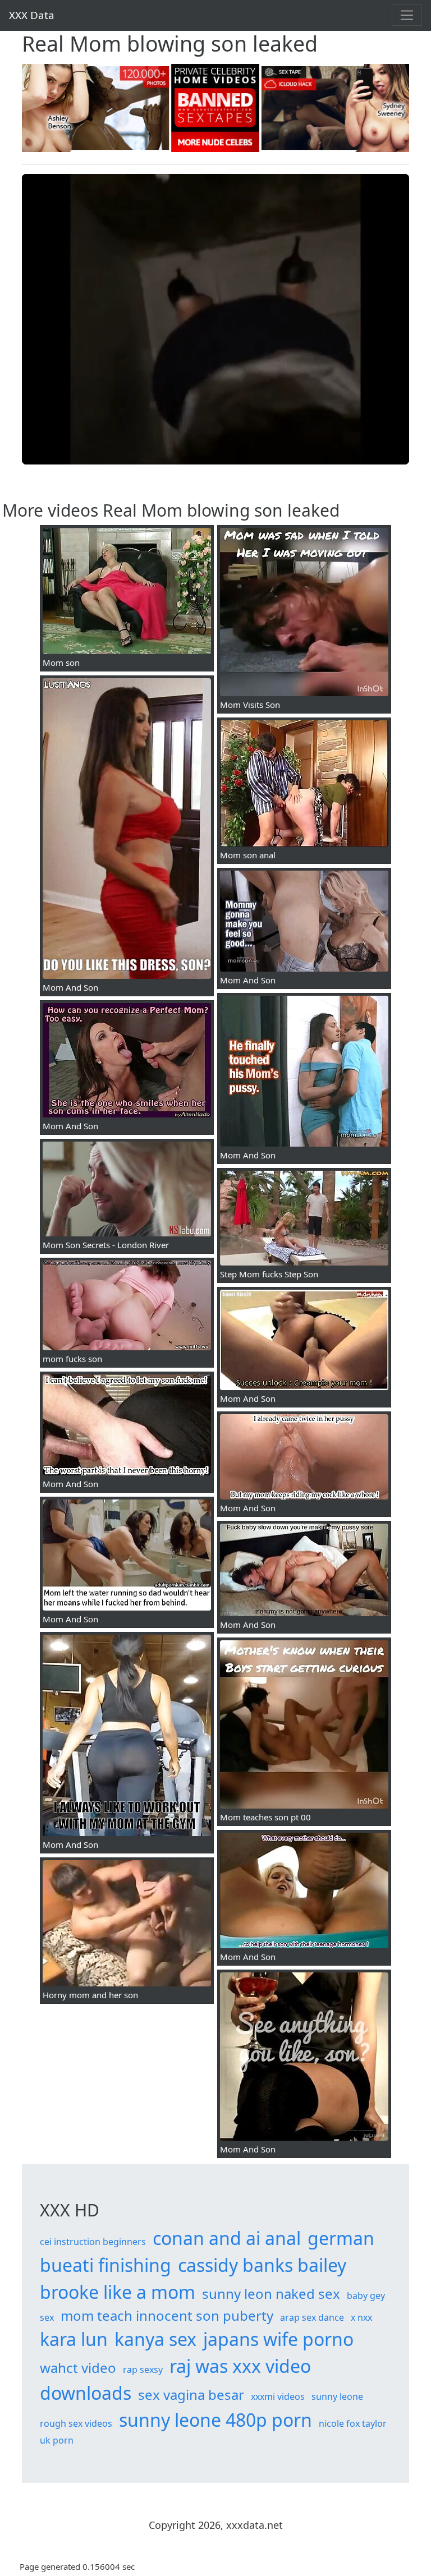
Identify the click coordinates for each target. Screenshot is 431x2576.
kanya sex (155, 2339)
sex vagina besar (191, 2395)
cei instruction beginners (93, 2242)
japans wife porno (278, 2339)
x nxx (361, 2317)
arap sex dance (312, 2317)
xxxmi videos (278, 2396)
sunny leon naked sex (271, 2294)
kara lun (74, 2339)
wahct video (78, 2368)
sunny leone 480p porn (215, 2420)
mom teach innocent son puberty (167, 2315)
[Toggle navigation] (407, 15)
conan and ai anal (227, 2238)
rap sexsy (143, 2370)
